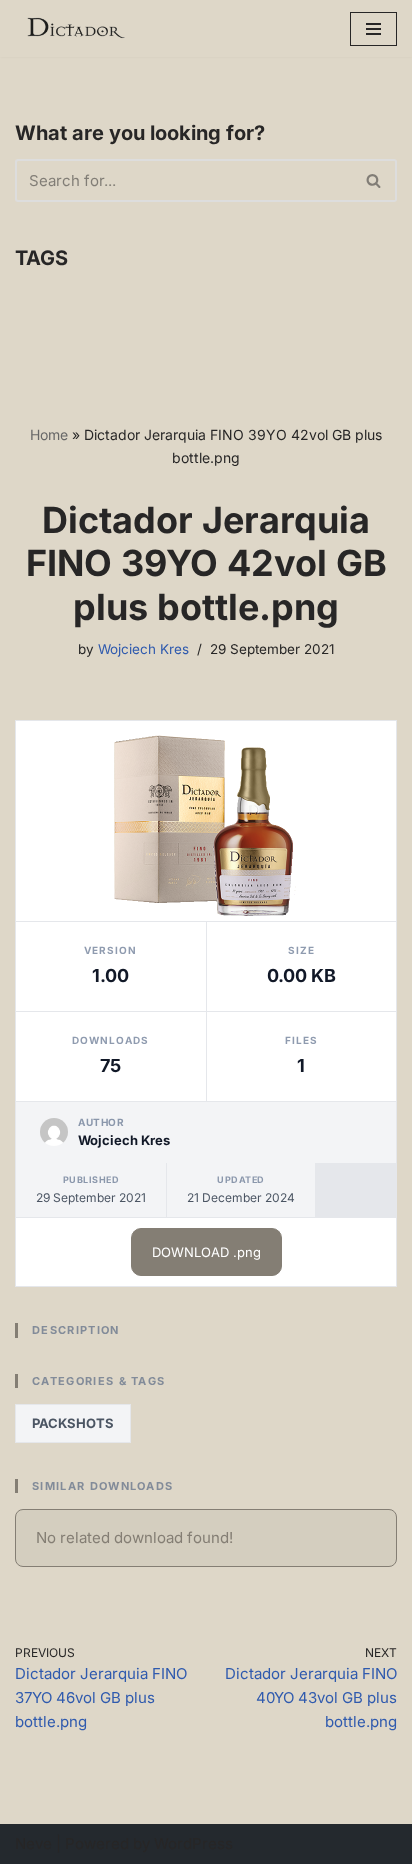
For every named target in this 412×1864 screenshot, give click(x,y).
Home (49, 434)
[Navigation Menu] (373, 29)
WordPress (193, 1843)
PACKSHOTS (73, 1423)
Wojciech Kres (143, 649)
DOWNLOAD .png (206, 1252)
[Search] (374, 180)
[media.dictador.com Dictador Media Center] (75, 28)
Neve (33, 1843)
